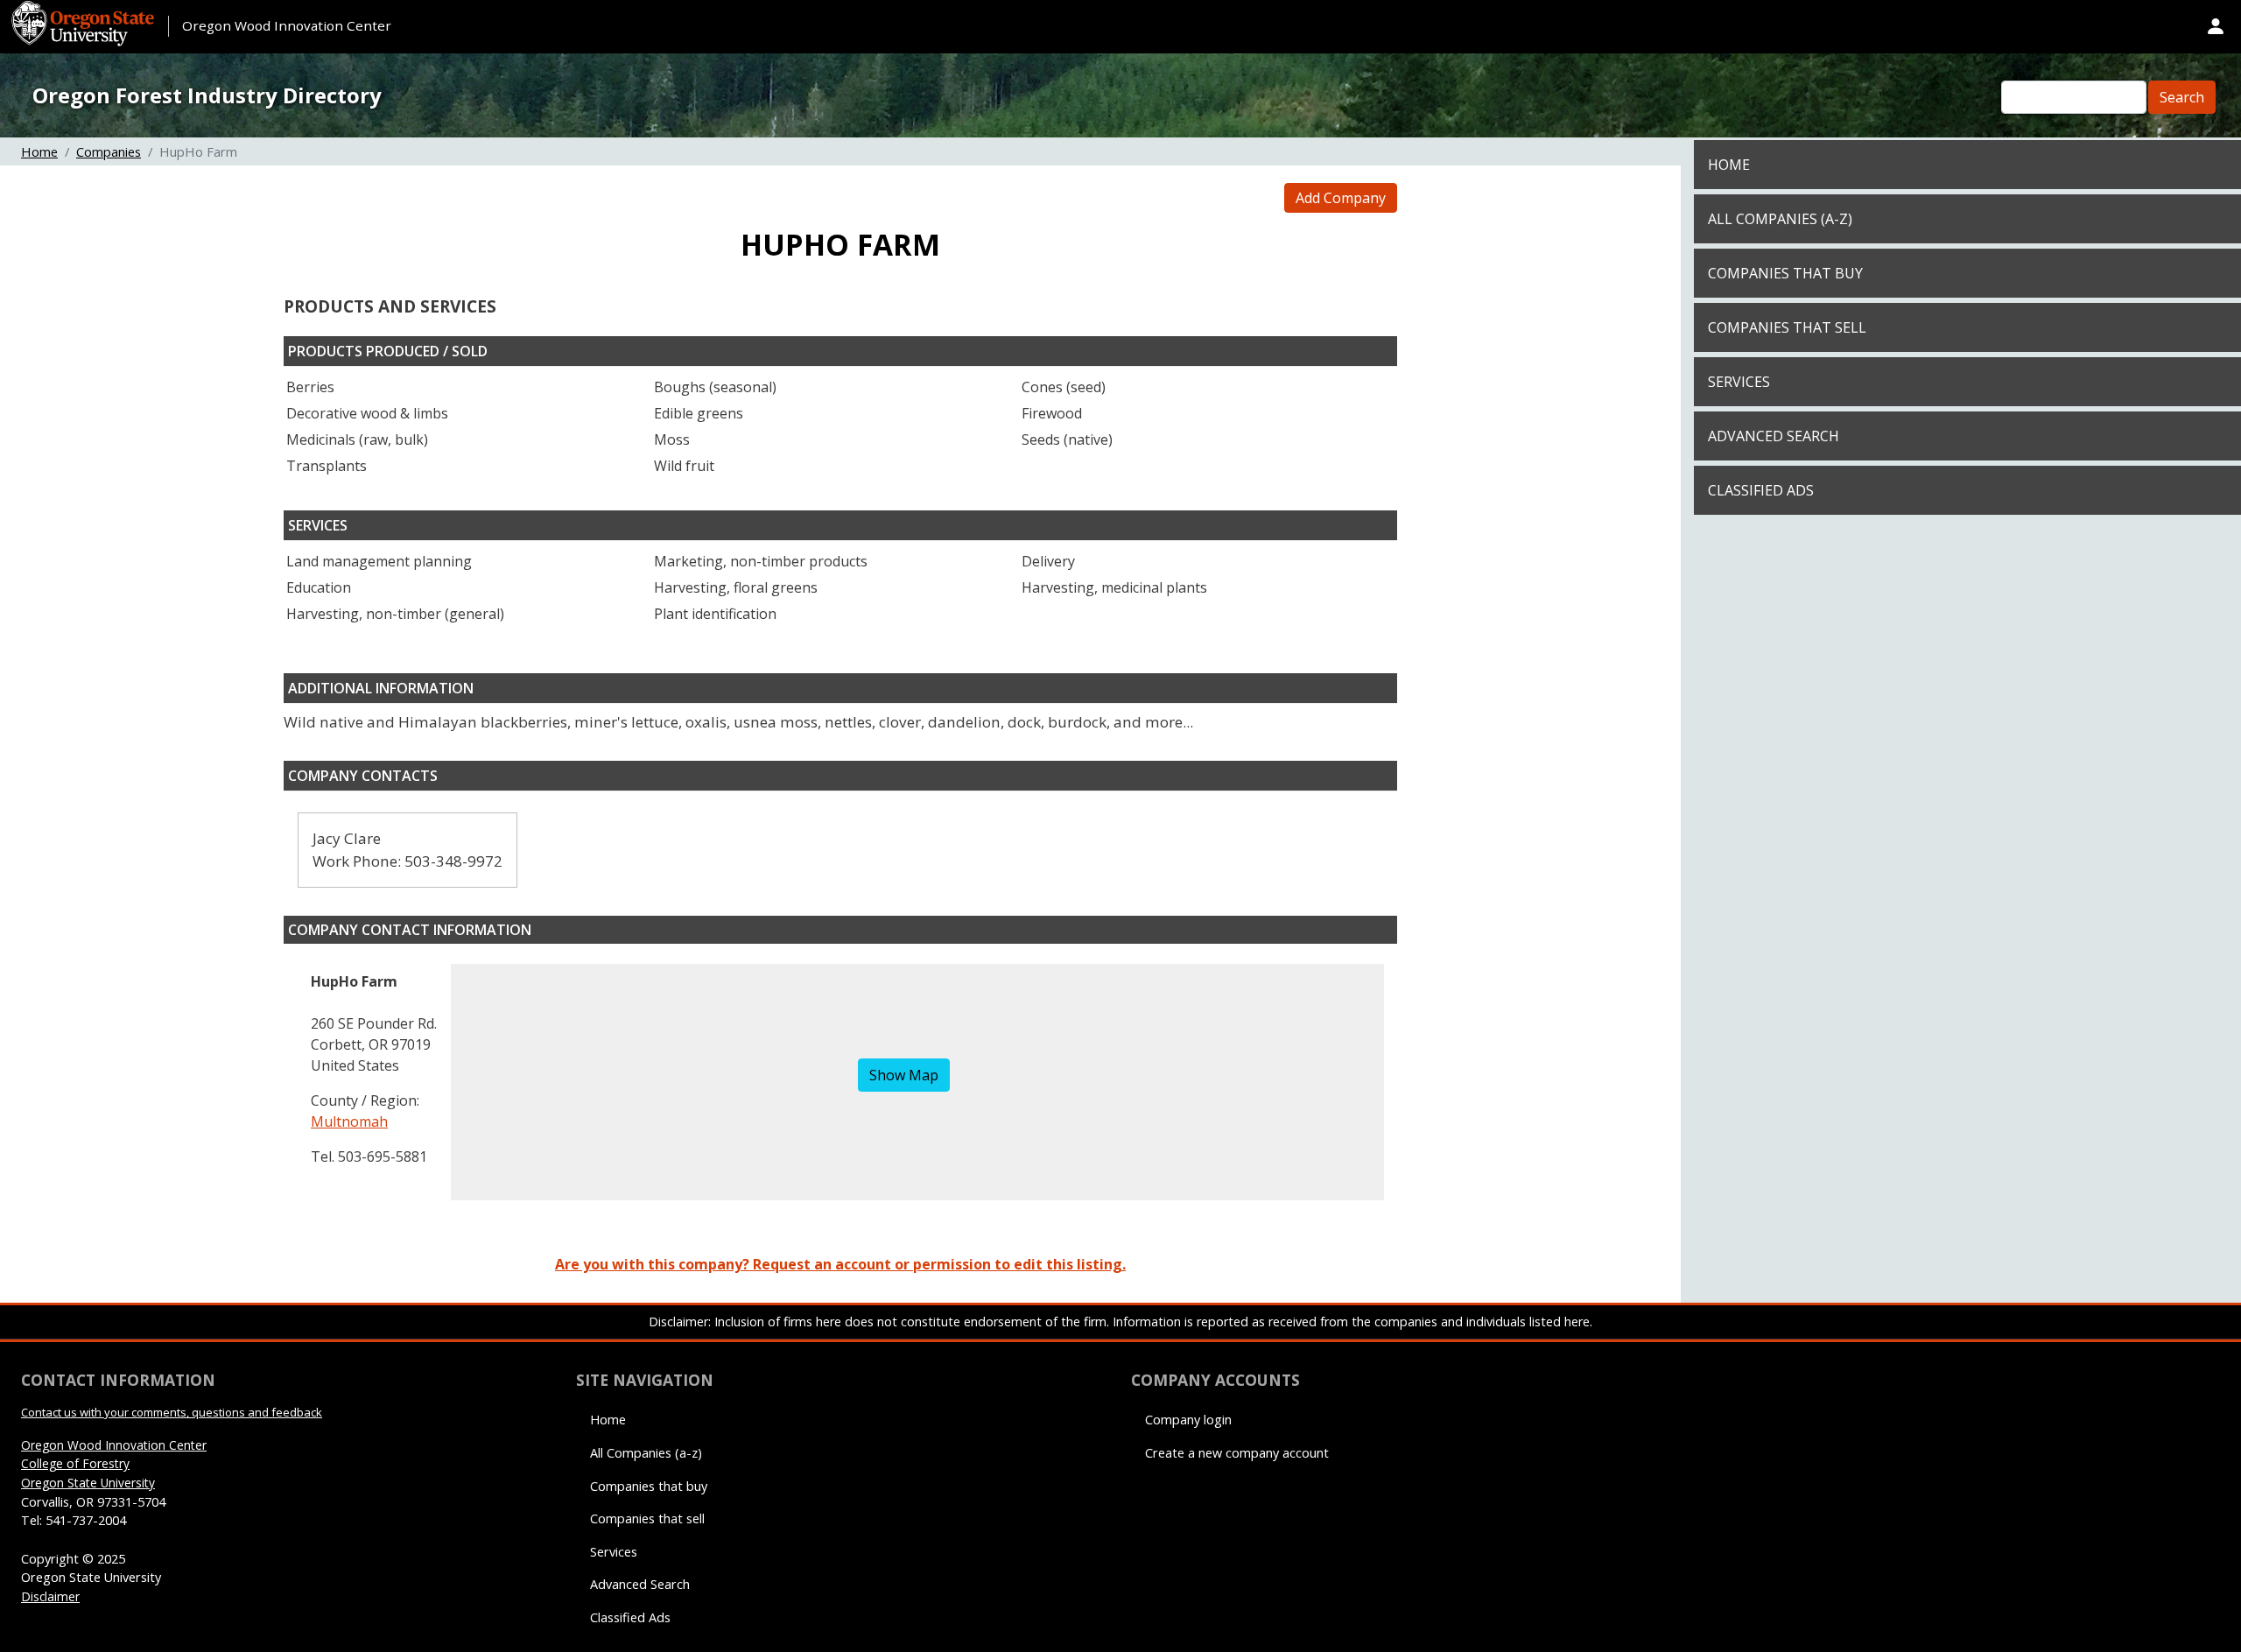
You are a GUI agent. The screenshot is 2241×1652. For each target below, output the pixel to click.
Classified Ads (1761, 490)
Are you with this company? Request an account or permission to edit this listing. (840, 1264)
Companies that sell (1787, 327)
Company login (1188, 1420)
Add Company (1341, 198)
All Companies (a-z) (1780, 219)
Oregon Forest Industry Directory (207, 95)
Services (1739, 382)
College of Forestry (75, 1463)
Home (39, 151)
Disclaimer (50, 1596)
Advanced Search (1774, 436)
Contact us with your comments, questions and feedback (172, 1412)
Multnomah (349, 1121)
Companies (109, 151)
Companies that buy (1785, 273)
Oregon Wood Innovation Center (287, 25)
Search (2182, 97)
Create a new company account (1237, 1453)
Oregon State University (88, 1483)
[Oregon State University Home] (85, 11)
